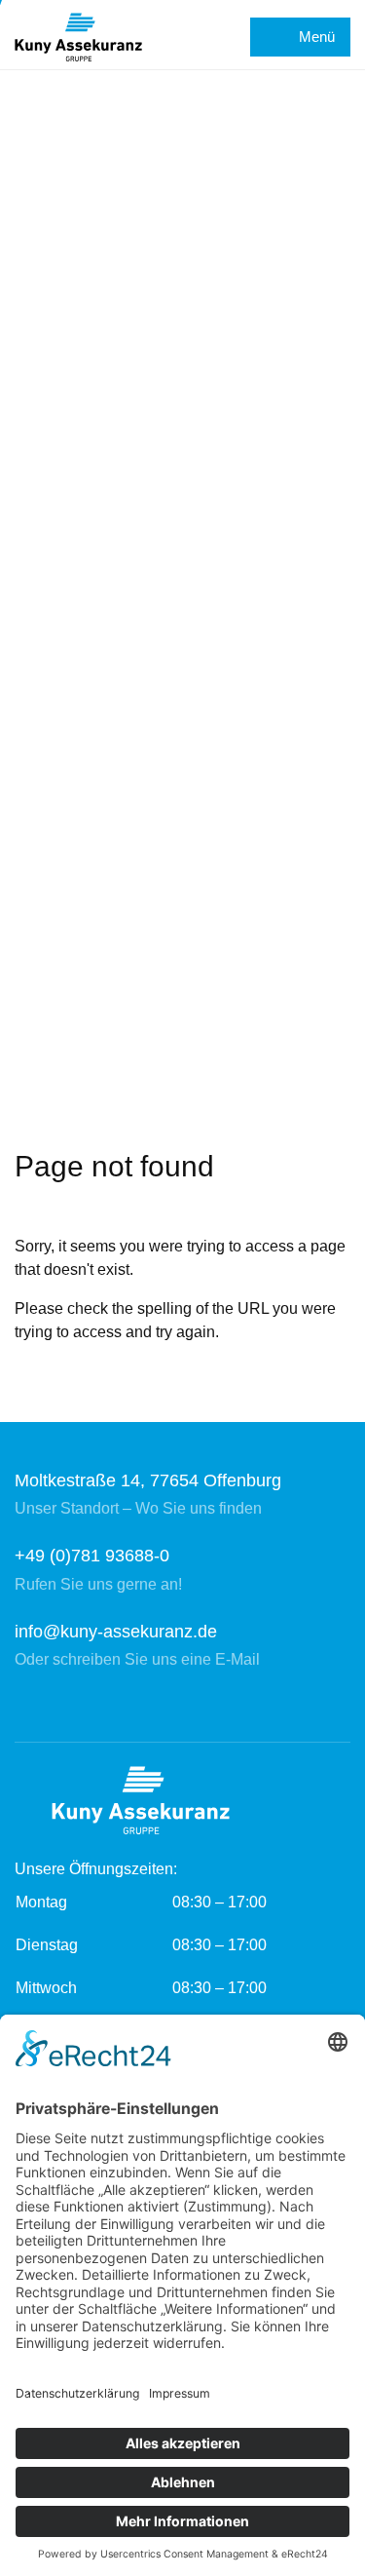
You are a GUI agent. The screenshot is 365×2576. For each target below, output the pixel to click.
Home (36, 1079)
